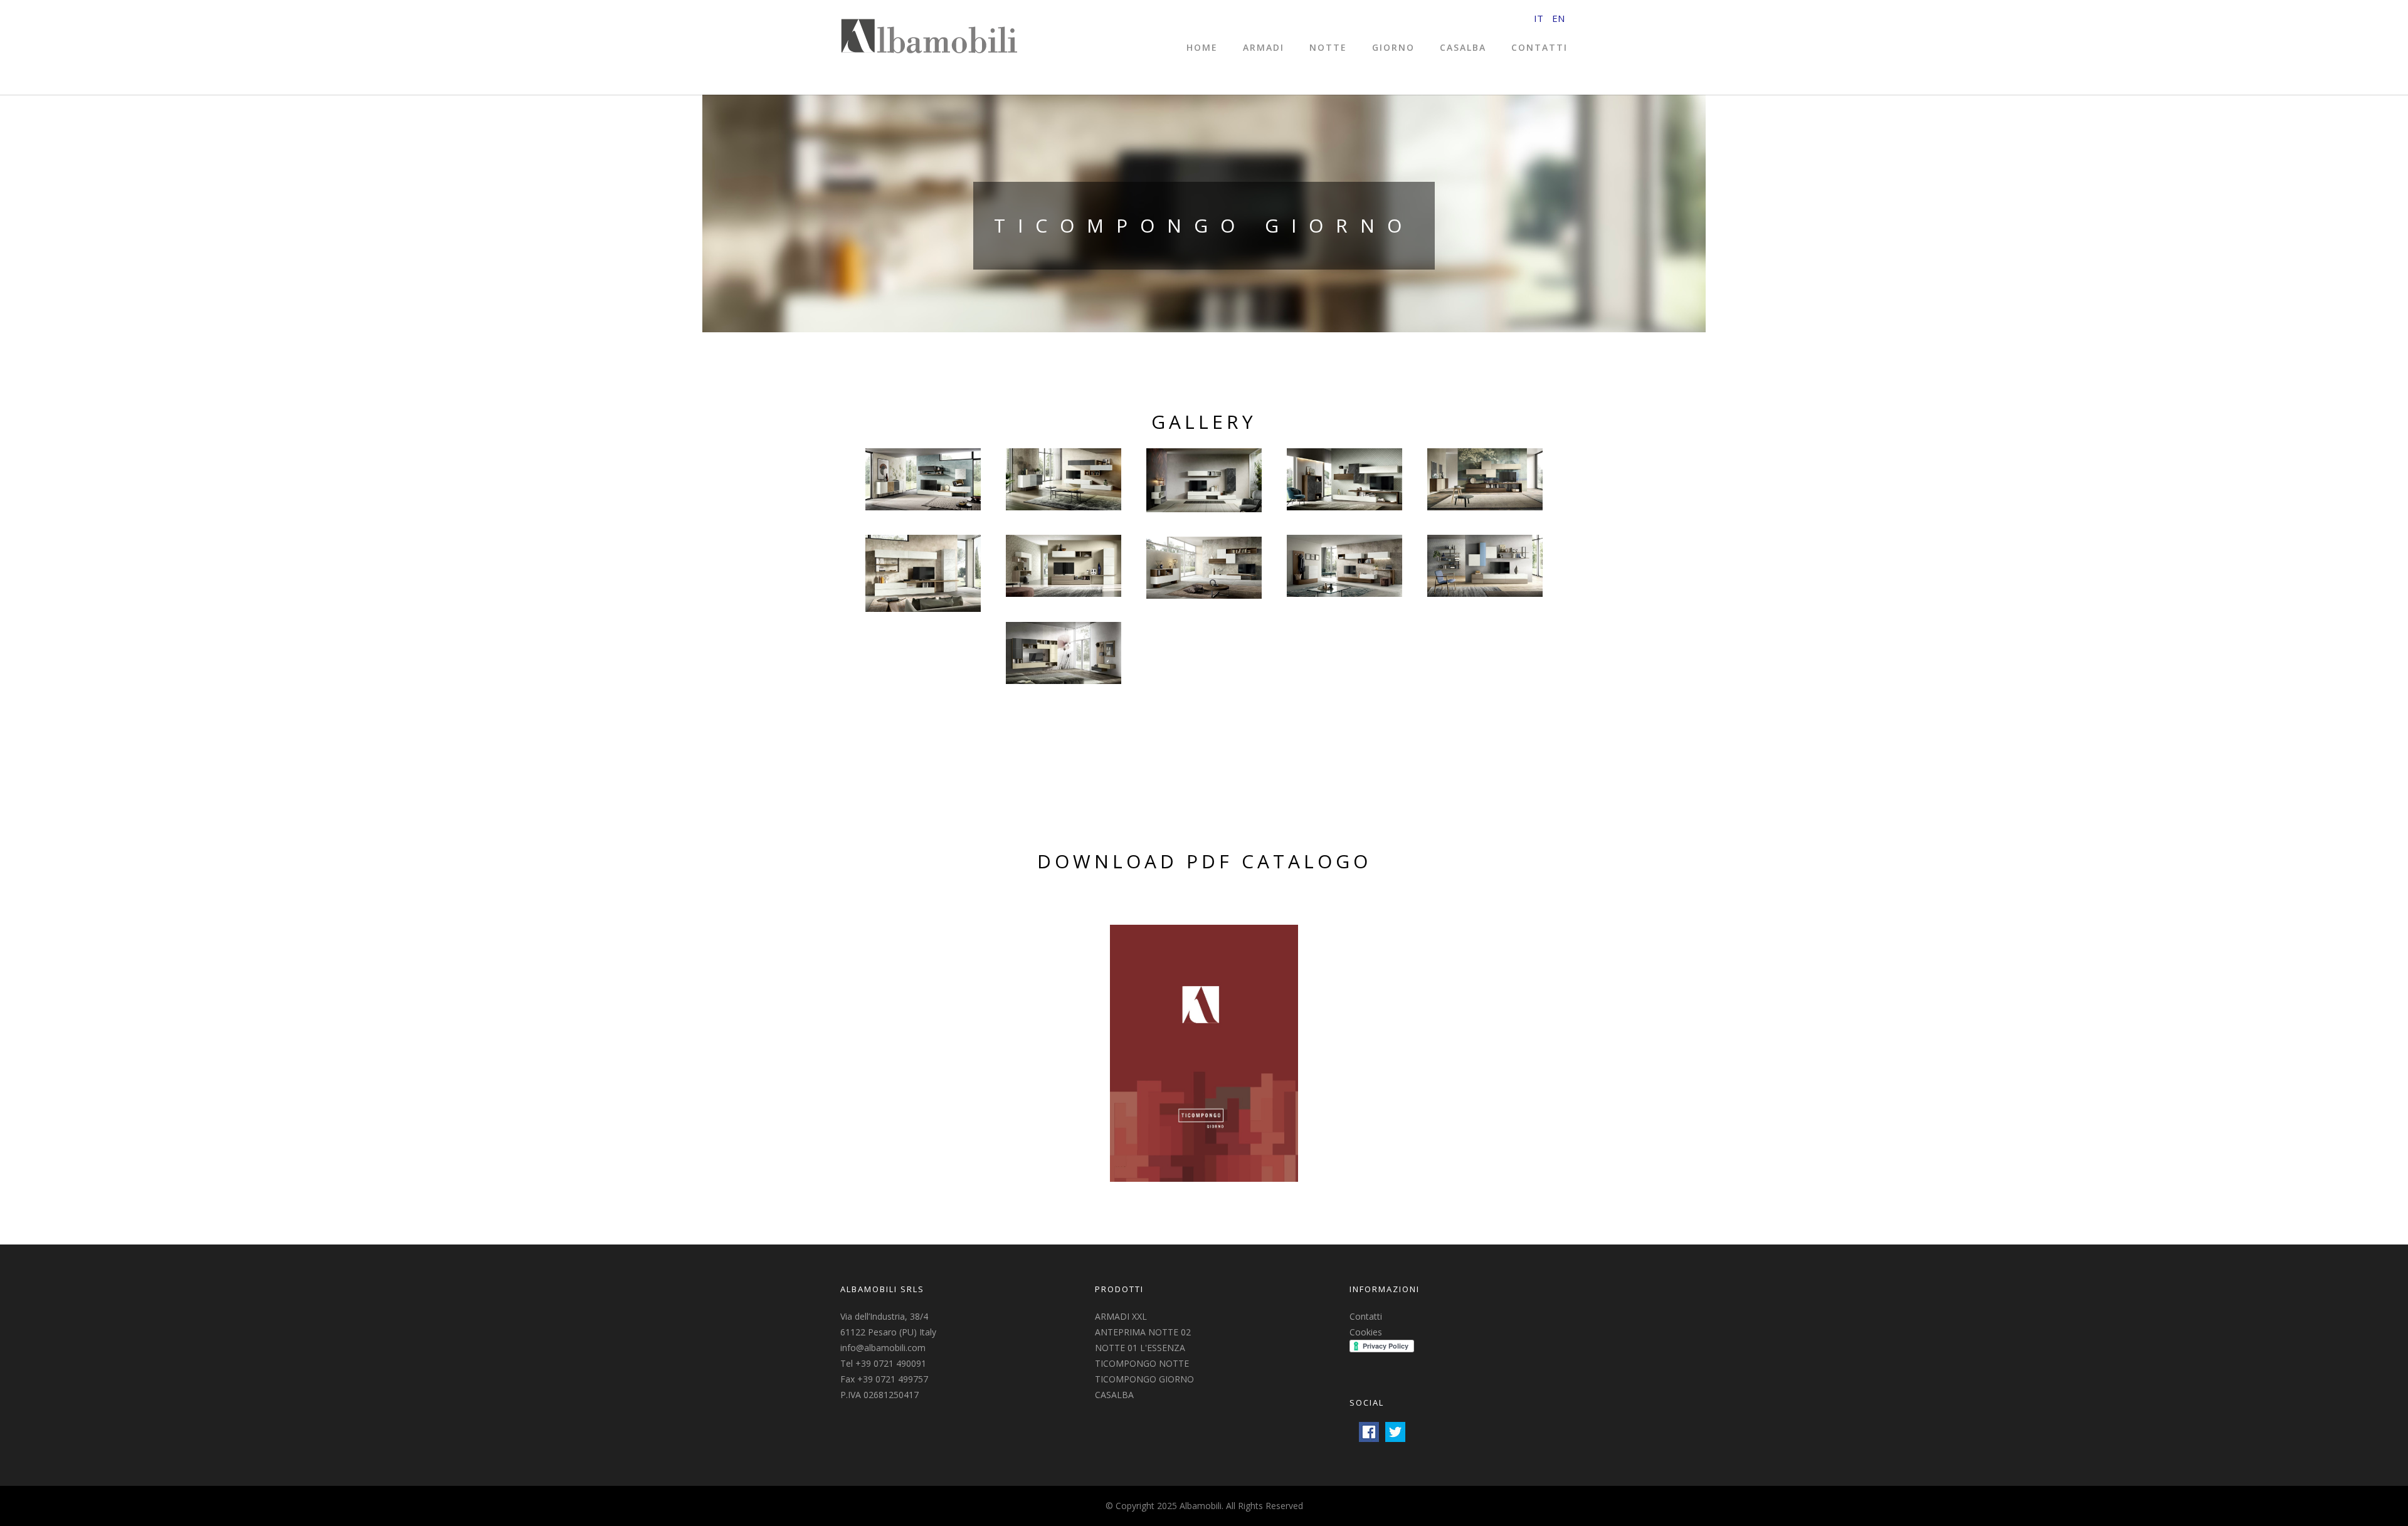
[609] (1485, 566)
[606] (923, 573)
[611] (1064, 653)
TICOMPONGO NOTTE (1142, 1363)
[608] (1344, 566)
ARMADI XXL (1121, 1316)
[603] (1204, 480)
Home (1202, 47)
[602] (1064, 479)
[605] (1485, 479)
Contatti (1539, 47)
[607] (1064, 566)
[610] (1204, 568)
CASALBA (1114, 1395)
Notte (1328, 47)
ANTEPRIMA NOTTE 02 (1143, 1332)
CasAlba (1463, 47)
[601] (923, 479)
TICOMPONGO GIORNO (1144, 1379)
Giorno (1393, 47)
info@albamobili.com (883, 1348)
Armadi (1264, 47)
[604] (1344, 479)
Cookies (1366, 1332)
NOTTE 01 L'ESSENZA (1140, 1348)
